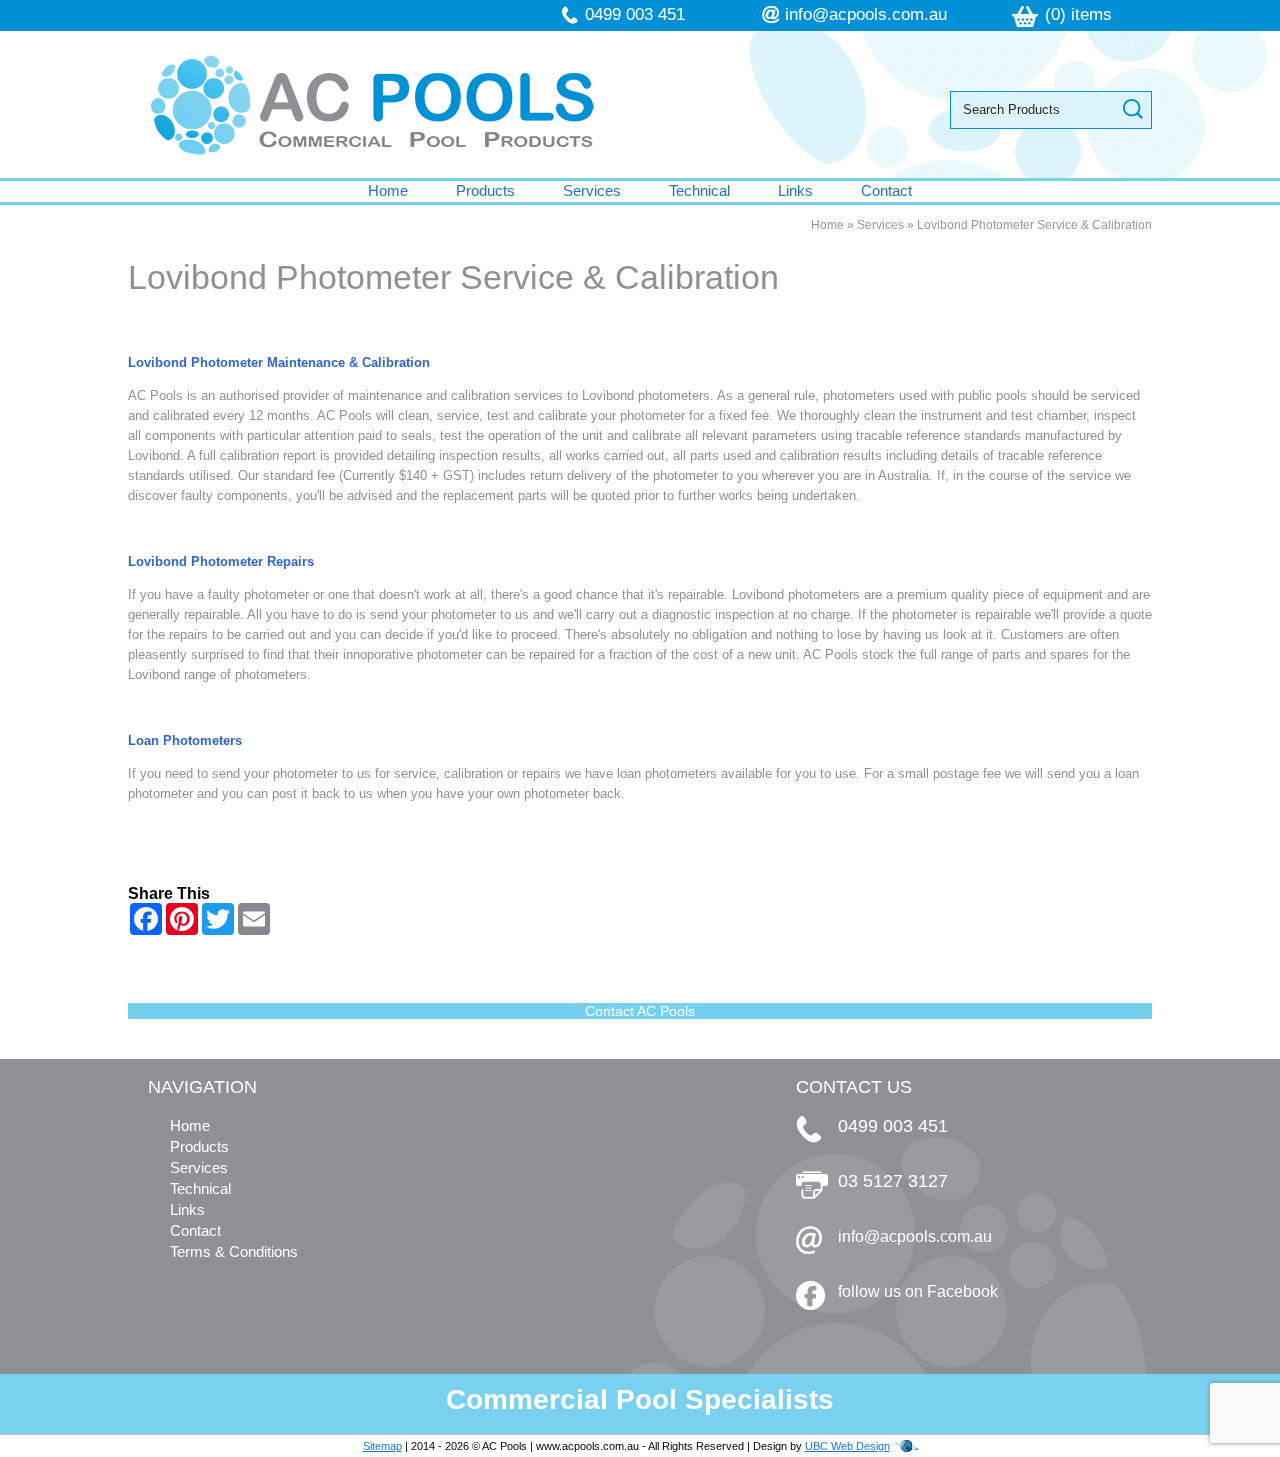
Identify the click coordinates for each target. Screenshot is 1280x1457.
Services (592, 190)
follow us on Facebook (918, 1291)
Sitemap (382, 1446)
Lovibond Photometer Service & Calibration (1034, 225)
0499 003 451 (635, 14)
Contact (886, 190)
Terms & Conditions (234, 1251)
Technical (699, 190)
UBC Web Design (847, 1446)
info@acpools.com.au (866, 14)
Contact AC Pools (640, 1011)
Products (485, 190)
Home (388, 190)
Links (795, 190)
